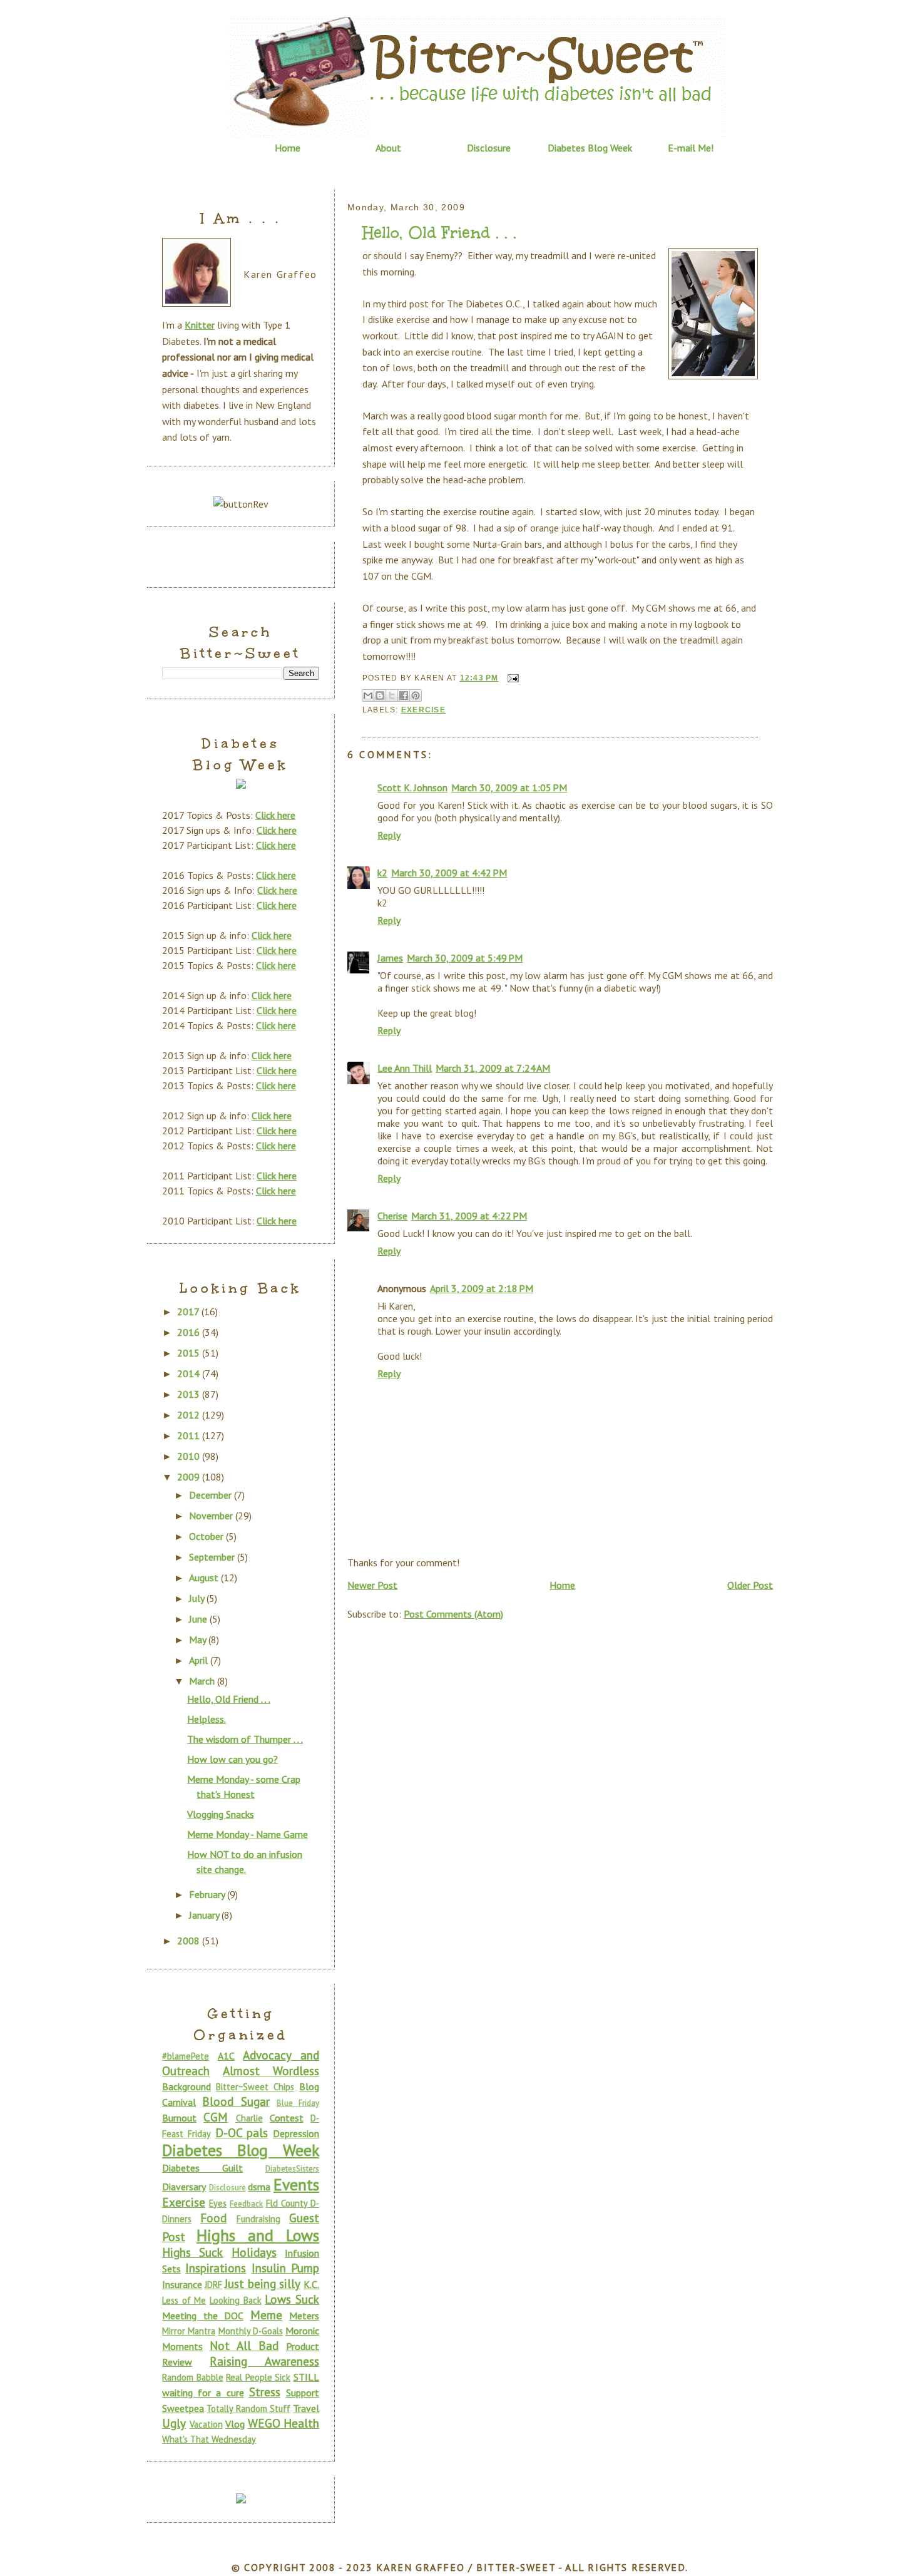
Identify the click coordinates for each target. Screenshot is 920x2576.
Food (213, 2218)
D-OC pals (242, 2132)
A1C (226, 2056)
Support (303, 2393)
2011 (190, 1435)
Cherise (392, 1216)
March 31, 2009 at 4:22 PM (469, 1216)
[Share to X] (392, 695)
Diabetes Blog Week (590, 148)
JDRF (213, 2285)
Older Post (750, 1585)
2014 (190, 1373)
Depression (296, 2133)
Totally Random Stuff (248, 2409)
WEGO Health (284, 2423)
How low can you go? (233, 1759)
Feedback (246, 2204)
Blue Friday (298, 2103)
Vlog (235, 2424)
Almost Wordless (271, 2071)
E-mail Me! (691, 148)
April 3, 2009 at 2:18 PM (482, 1288)
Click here (275, 815)
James (390, 958)
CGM (216, 2117)
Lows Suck (292, 2299)
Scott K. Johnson (412, 788)
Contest (287, 2118)
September (213, 1557)
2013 (190, 1394)
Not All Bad (244, 2345)
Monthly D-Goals (251, 2331)
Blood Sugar (236, 2101)
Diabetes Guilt (202, 2168)
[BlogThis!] (380, 695)
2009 (190, 1477)
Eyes (218, 2203)
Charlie (249, 2118)
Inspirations (216, 2268)
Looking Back (236, 2300)
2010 (190, 1456)
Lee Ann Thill (405, 1068)
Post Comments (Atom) (453, 1614)
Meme (266, 2315)
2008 (190, 1941)
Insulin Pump (285, 2268)
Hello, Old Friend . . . (439, 233)
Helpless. (207, 1719)
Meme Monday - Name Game (248, 1834)
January (205, 1915)
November (212, 1516)
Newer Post (372, 1585)
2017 (189, 1311)
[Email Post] (511, 678)
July (198, 1598)
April (200, 1660)
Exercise (423, 710)
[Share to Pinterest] (416, 695)
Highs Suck (192, 2252)
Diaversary (184, 2187)
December (212, 1495)
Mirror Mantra (189, 2331)
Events (296, 2184)
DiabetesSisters (292, 2169)
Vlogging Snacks (221, 1814)
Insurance (182, 2284)
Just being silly (262, 2283)
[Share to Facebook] (404, 695)
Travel (306, 2408)
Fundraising (258, 2219)
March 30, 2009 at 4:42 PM (449, 873)
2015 (190, 1353)
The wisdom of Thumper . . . (245, 1739)
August (205, 1578)
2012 (190, 1415)
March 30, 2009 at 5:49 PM (465, 958)
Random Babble (193, 2377)
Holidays (254, 2252)
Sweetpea (183, 2408)
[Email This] (368, 695)
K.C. (311, 2284)
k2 (382, 873)
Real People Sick (258, 2377)
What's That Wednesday (209, 2439)
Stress (265, 2392)
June (199, 1619)
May (199, 1640)
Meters (304, 2316)
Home (288, 148)
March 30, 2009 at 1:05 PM (509, 788)
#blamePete (186, 2056)
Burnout (179, 2118)
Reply (389, 835)
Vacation (206, 2424)
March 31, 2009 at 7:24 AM (493, 1068)
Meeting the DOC (203, 2316)
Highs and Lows (258, 2235)
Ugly (174, 2423)
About (388, 148)
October (207, 1536)
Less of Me (184, 2300)
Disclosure (489, 148)
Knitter (200, 325)
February (208, 1894)
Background (187, 2086)
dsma (259, 2187)
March (203, 1681)
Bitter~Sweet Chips (255, 2087)
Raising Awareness (264, 2361)
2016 (190, 1332)
